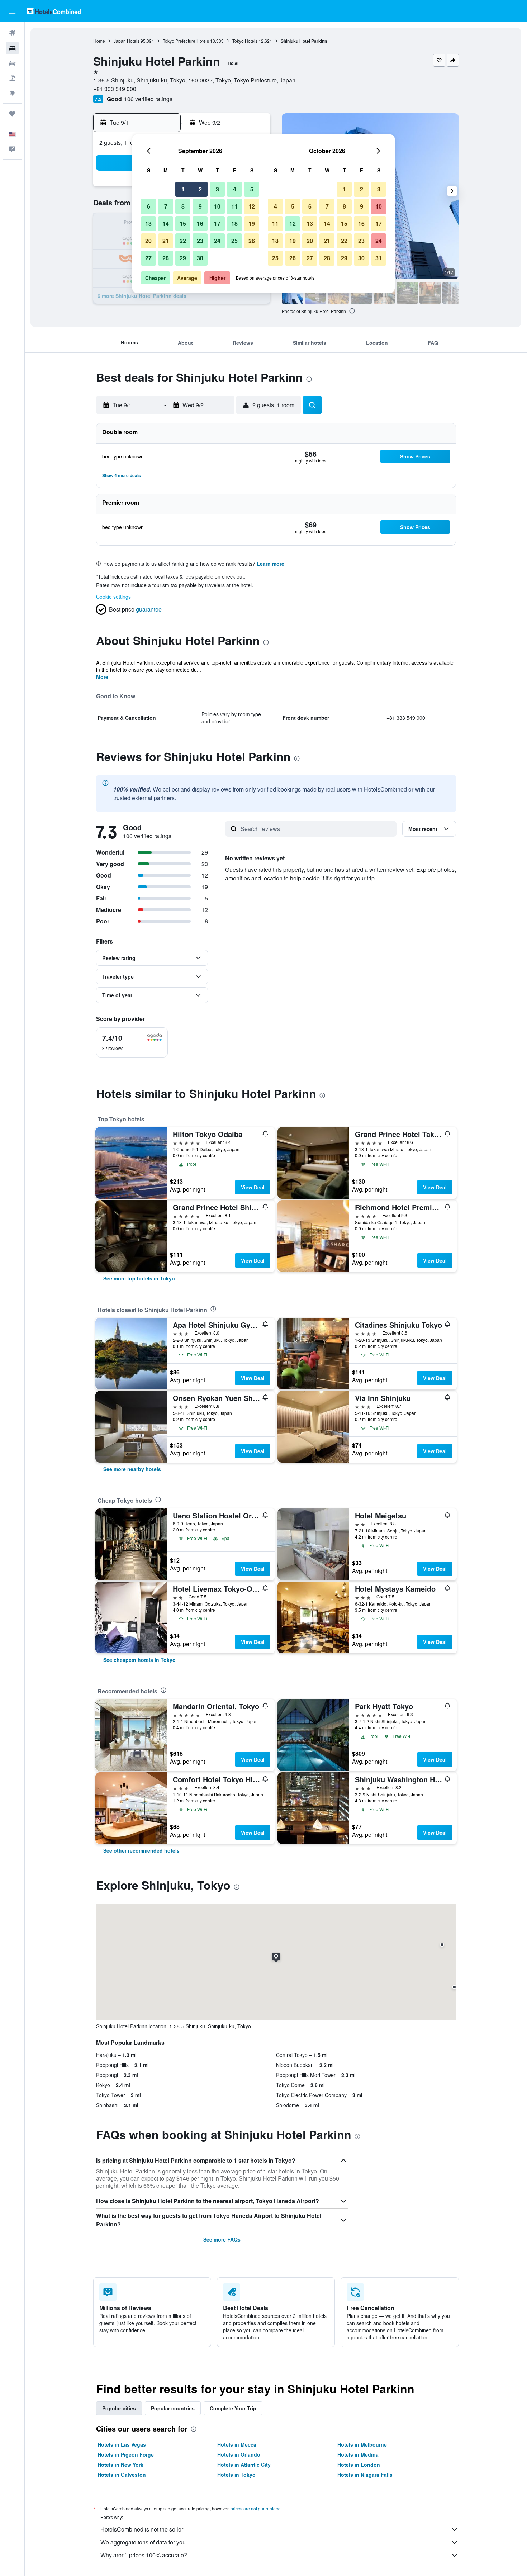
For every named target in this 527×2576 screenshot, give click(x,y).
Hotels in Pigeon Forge (126, 2454)
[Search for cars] (12, 63)
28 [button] (166, 258)
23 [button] (200, 241)
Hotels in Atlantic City (244, 2465)
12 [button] (252, 206)
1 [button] (183, 189)
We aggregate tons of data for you (143, 2542)
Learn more (270, 564)
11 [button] (234, 206)
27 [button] (148, 258)
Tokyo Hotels (245, 41)
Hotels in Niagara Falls (365, 2475)
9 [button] (200, 206)
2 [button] (200, 189)
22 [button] (183, 241)
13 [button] (148, 224)
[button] (12, 11)
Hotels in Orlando (239, 2454)
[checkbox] (132, 1042)
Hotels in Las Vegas (122, 2444)
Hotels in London (359, 2465)
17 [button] (217, 224)
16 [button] (200, 224)
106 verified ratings (148, 99)
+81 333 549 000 (115, 89)
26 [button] (252, 241)
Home (99, 41)
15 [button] (183, 224)
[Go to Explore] (12, 93)
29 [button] (183, 258)
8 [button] (183, 206)
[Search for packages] (12, 78)
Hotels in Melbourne (362, 2444)
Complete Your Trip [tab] (233, 2408)
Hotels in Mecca (237, 2444)
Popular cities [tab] (119, 2408)
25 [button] (234, 241)
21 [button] (166, 241)
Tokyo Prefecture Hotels (186, 41)
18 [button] (234, 224)
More (102, 677)
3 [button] (217, 189)
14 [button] (166, 224)
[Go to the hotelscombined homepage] (54, 11)
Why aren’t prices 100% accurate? (144, 2555)
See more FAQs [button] (222, 2239)
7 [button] (166, 206)
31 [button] (379, 258)
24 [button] (217, 241)
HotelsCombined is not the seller (142, 2529)
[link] (139, 1278)
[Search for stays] (12, 48)
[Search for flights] (12, 33)
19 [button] (252, 224)
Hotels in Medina (358, 2454)
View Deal (253, 1187)
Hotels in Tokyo (236, 2475)
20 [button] (148, 241)
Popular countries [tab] (173, 2408)
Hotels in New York (120, 2465)
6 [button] (149, 206)
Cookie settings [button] (113, 597)
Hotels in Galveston (122, 2475)
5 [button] (252, 189)
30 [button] (200, 258)
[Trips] (12, 114)
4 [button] (235, 189)
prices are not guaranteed (256, 2508)
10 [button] (217, 206)
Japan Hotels (127, 41)
